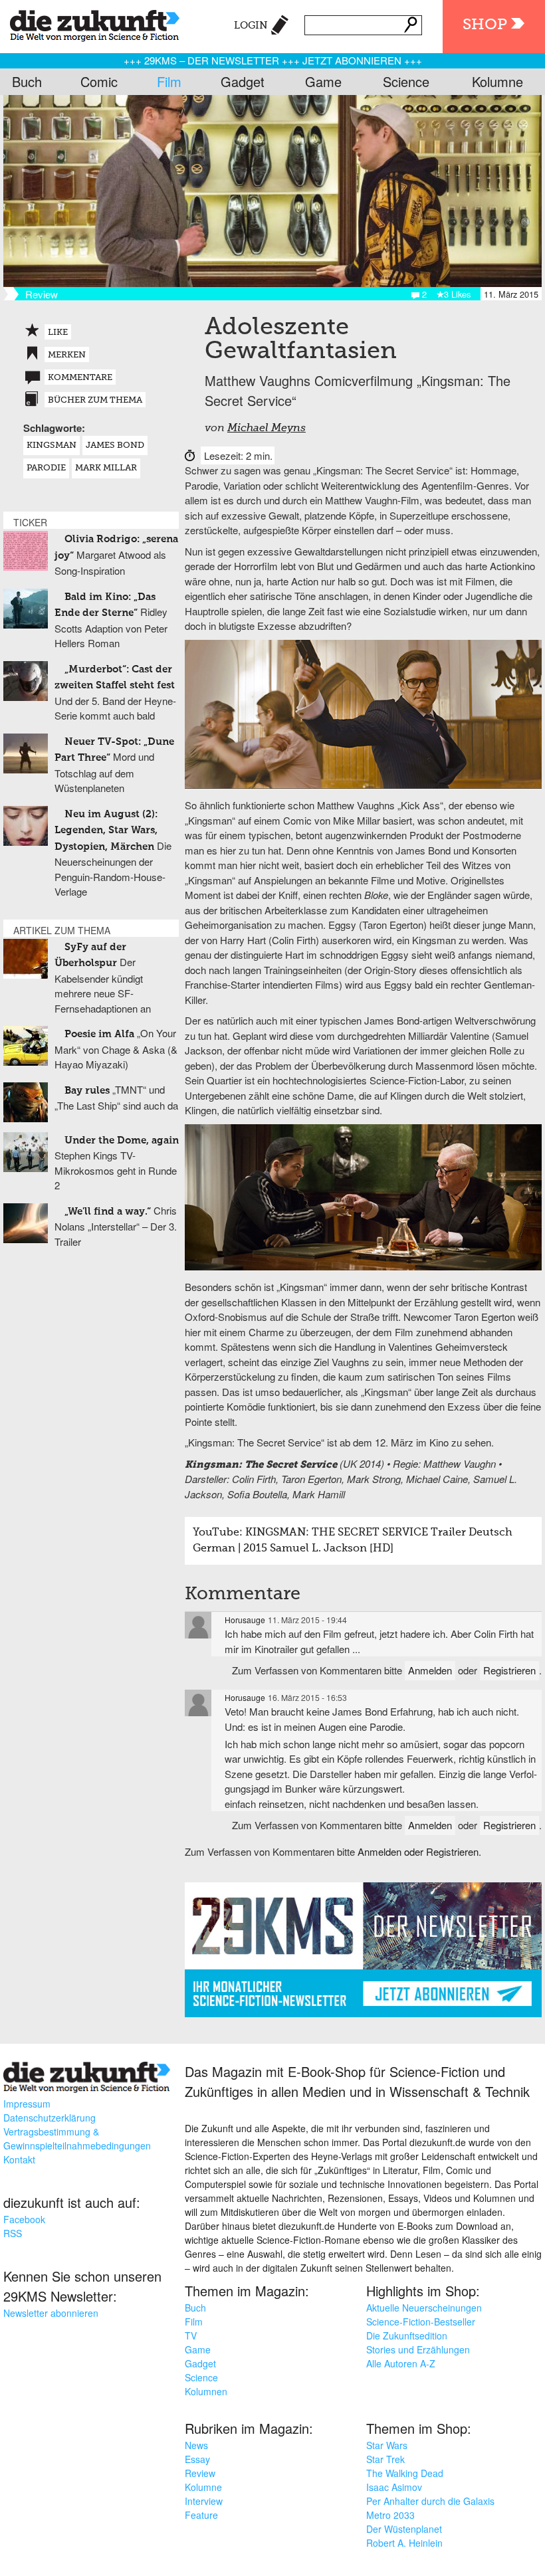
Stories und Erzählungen (418, 2349)
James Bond (115, 446)
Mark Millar (106, 468)
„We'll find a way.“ (108, 1212)
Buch (27, 81)
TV (191, 2335)
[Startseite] (90, 23)
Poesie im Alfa (99, 1034)
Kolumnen (206, 2391)
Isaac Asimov (394, 2487)
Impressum (27, 2104)
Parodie (46, 468)
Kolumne (497, 81)
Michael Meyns (267, 429)
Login (251, 26)
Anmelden (430, 1670)
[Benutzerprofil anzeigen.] (198, 1625)
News (196, 2445)
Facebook (24, 2219)
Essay (197, 2459)
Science (406, 81)
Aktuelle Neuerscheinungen (424, 2308)
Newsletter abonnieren (51, 2313)
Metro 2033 (390, 2515)
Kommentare (80, 378)
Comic (99, 81)
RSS (13, 2233)
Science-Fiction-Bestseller (421, 2322)
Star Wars (387, 2445)
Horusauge (245, 1620)
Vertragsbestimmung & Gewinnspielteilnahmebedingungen (77, 2138)
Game (323, 81)
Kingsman (52, 446)
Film (169, 81)
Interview (204, 2501)
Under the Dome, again (122, 1140)
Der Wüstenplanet (404, 2529)
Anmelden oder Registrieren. (419, 1851)
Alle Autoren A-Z (401, 2363)
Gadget (243, 81)
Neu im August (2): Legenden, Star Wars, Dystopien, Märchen (106, 831)
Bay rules (87, 1091)
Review (200, 2473)
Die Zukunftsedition (407, 2335)
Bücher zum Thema (95, 400)
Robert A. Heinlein (404, 2543)
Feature (201, 2515)
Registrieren (509, 1670)
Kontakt (19, 2159)
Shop (485, 25)
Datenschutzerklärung (50, 2118)
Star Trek (385, 2459)
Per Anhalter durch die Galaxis (430, 2501)
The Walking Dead (405, 2473)
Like (58, 333)
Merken (67, 355)
